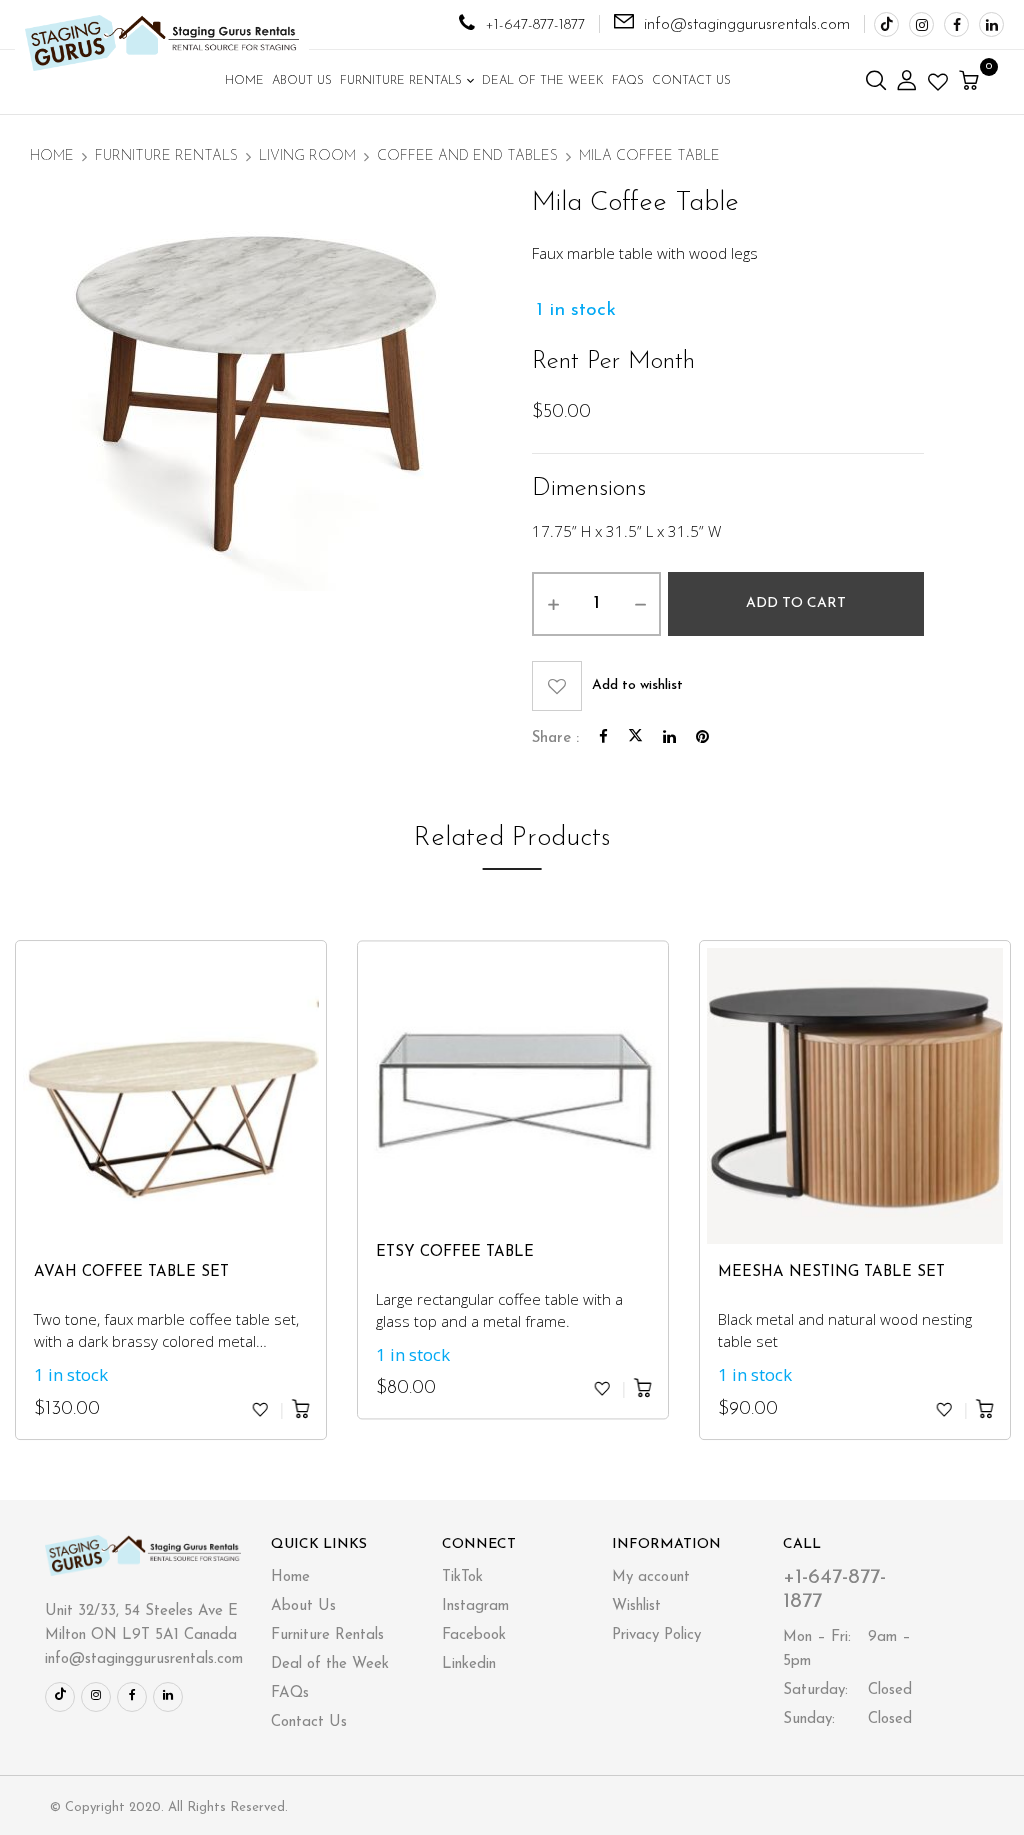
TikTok (462, 1577)
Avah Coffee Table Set (131, 1272)
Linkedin (469, 1664)
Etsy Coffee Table (455, 1252)
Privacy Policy (656, 1635)
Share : (555, 738)
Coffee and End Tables (467, 156)
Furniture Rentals (166, 156)
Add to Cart (796, 603)
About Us (303, 1606)
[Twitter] (635, 738)
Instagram (475, 1606)
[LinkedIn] (669, 738)
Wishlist (636, 1606)
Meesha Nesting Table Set (831, 1272)
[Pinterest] (702, 738)
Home (52, 156)
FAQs (290, 1693)
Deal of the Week (330, 1664)
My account (651, 1577)
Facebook (474, 1635)
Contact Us (309, 1722)
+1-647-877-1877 (535, 25)
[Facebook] (603, 738)
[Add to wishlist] (260, 1409)
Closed (847, 1690)
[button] (971, 82)
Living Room (307, 156)
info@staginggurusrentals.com (747, 24)
